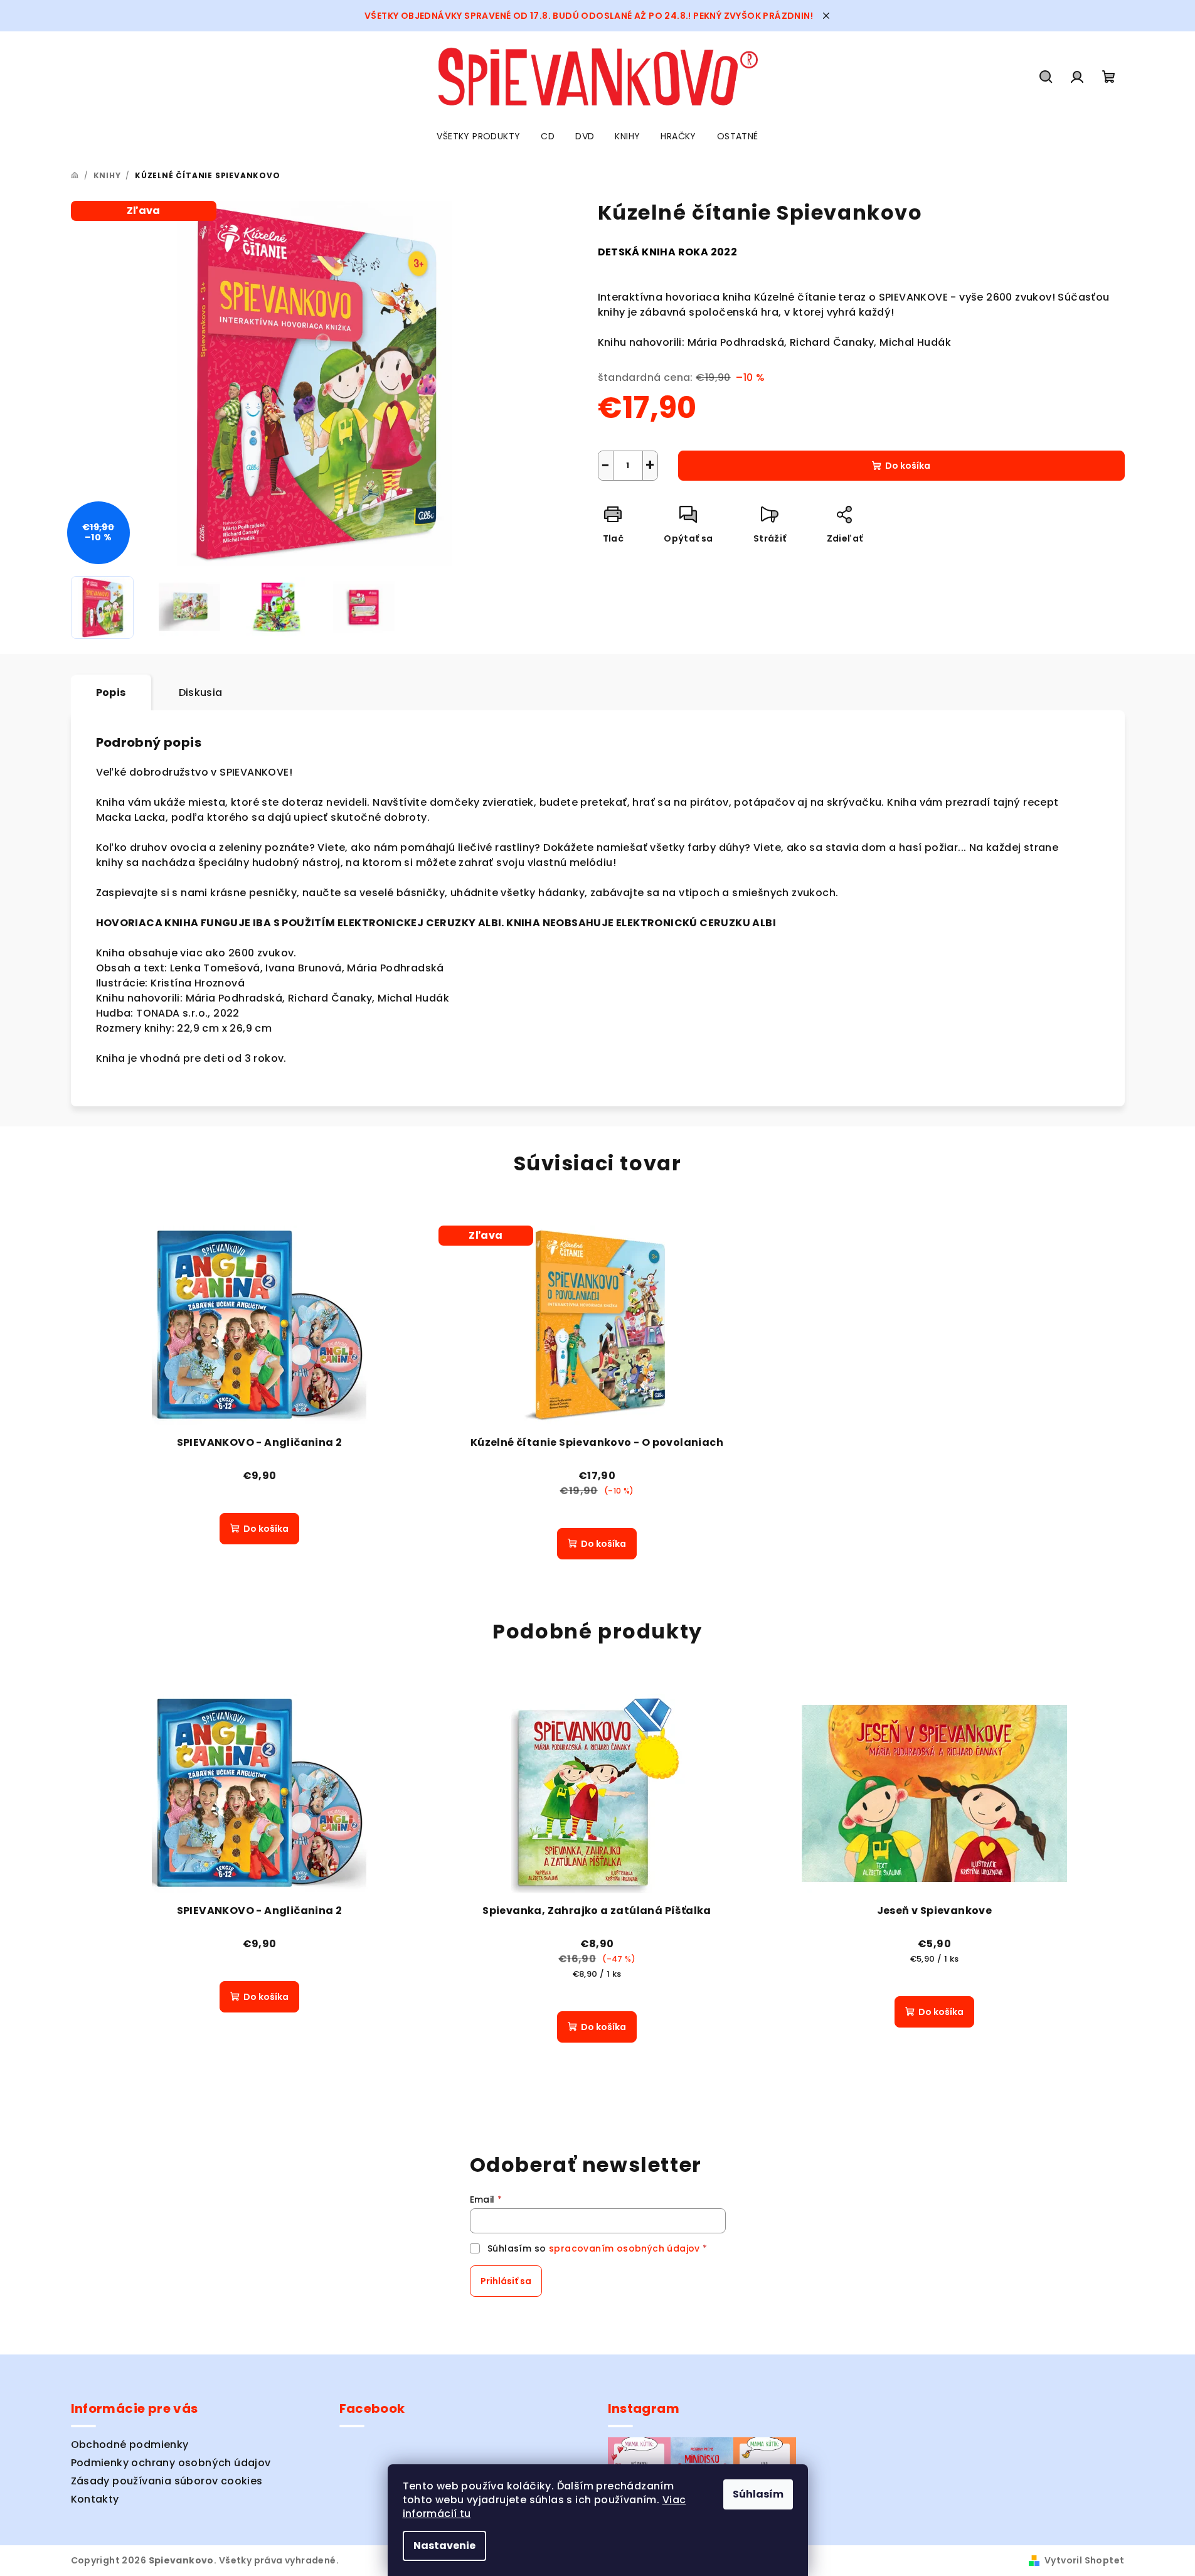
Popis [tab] (111, 692)
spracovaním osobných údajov (624, 2248)
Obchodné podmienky (130, 2445)
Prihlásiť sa (506, 2281)
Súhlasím (758, 2494)
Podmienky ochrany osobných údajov (171, 2463)
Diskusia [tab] (201, 692)
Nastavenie (444, 2546)
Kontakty (95, 2499)
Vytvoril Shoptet (1084, 2560)
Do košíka (908, 466)
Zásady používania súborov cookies (167, 2481)
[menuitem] (478, 136)
